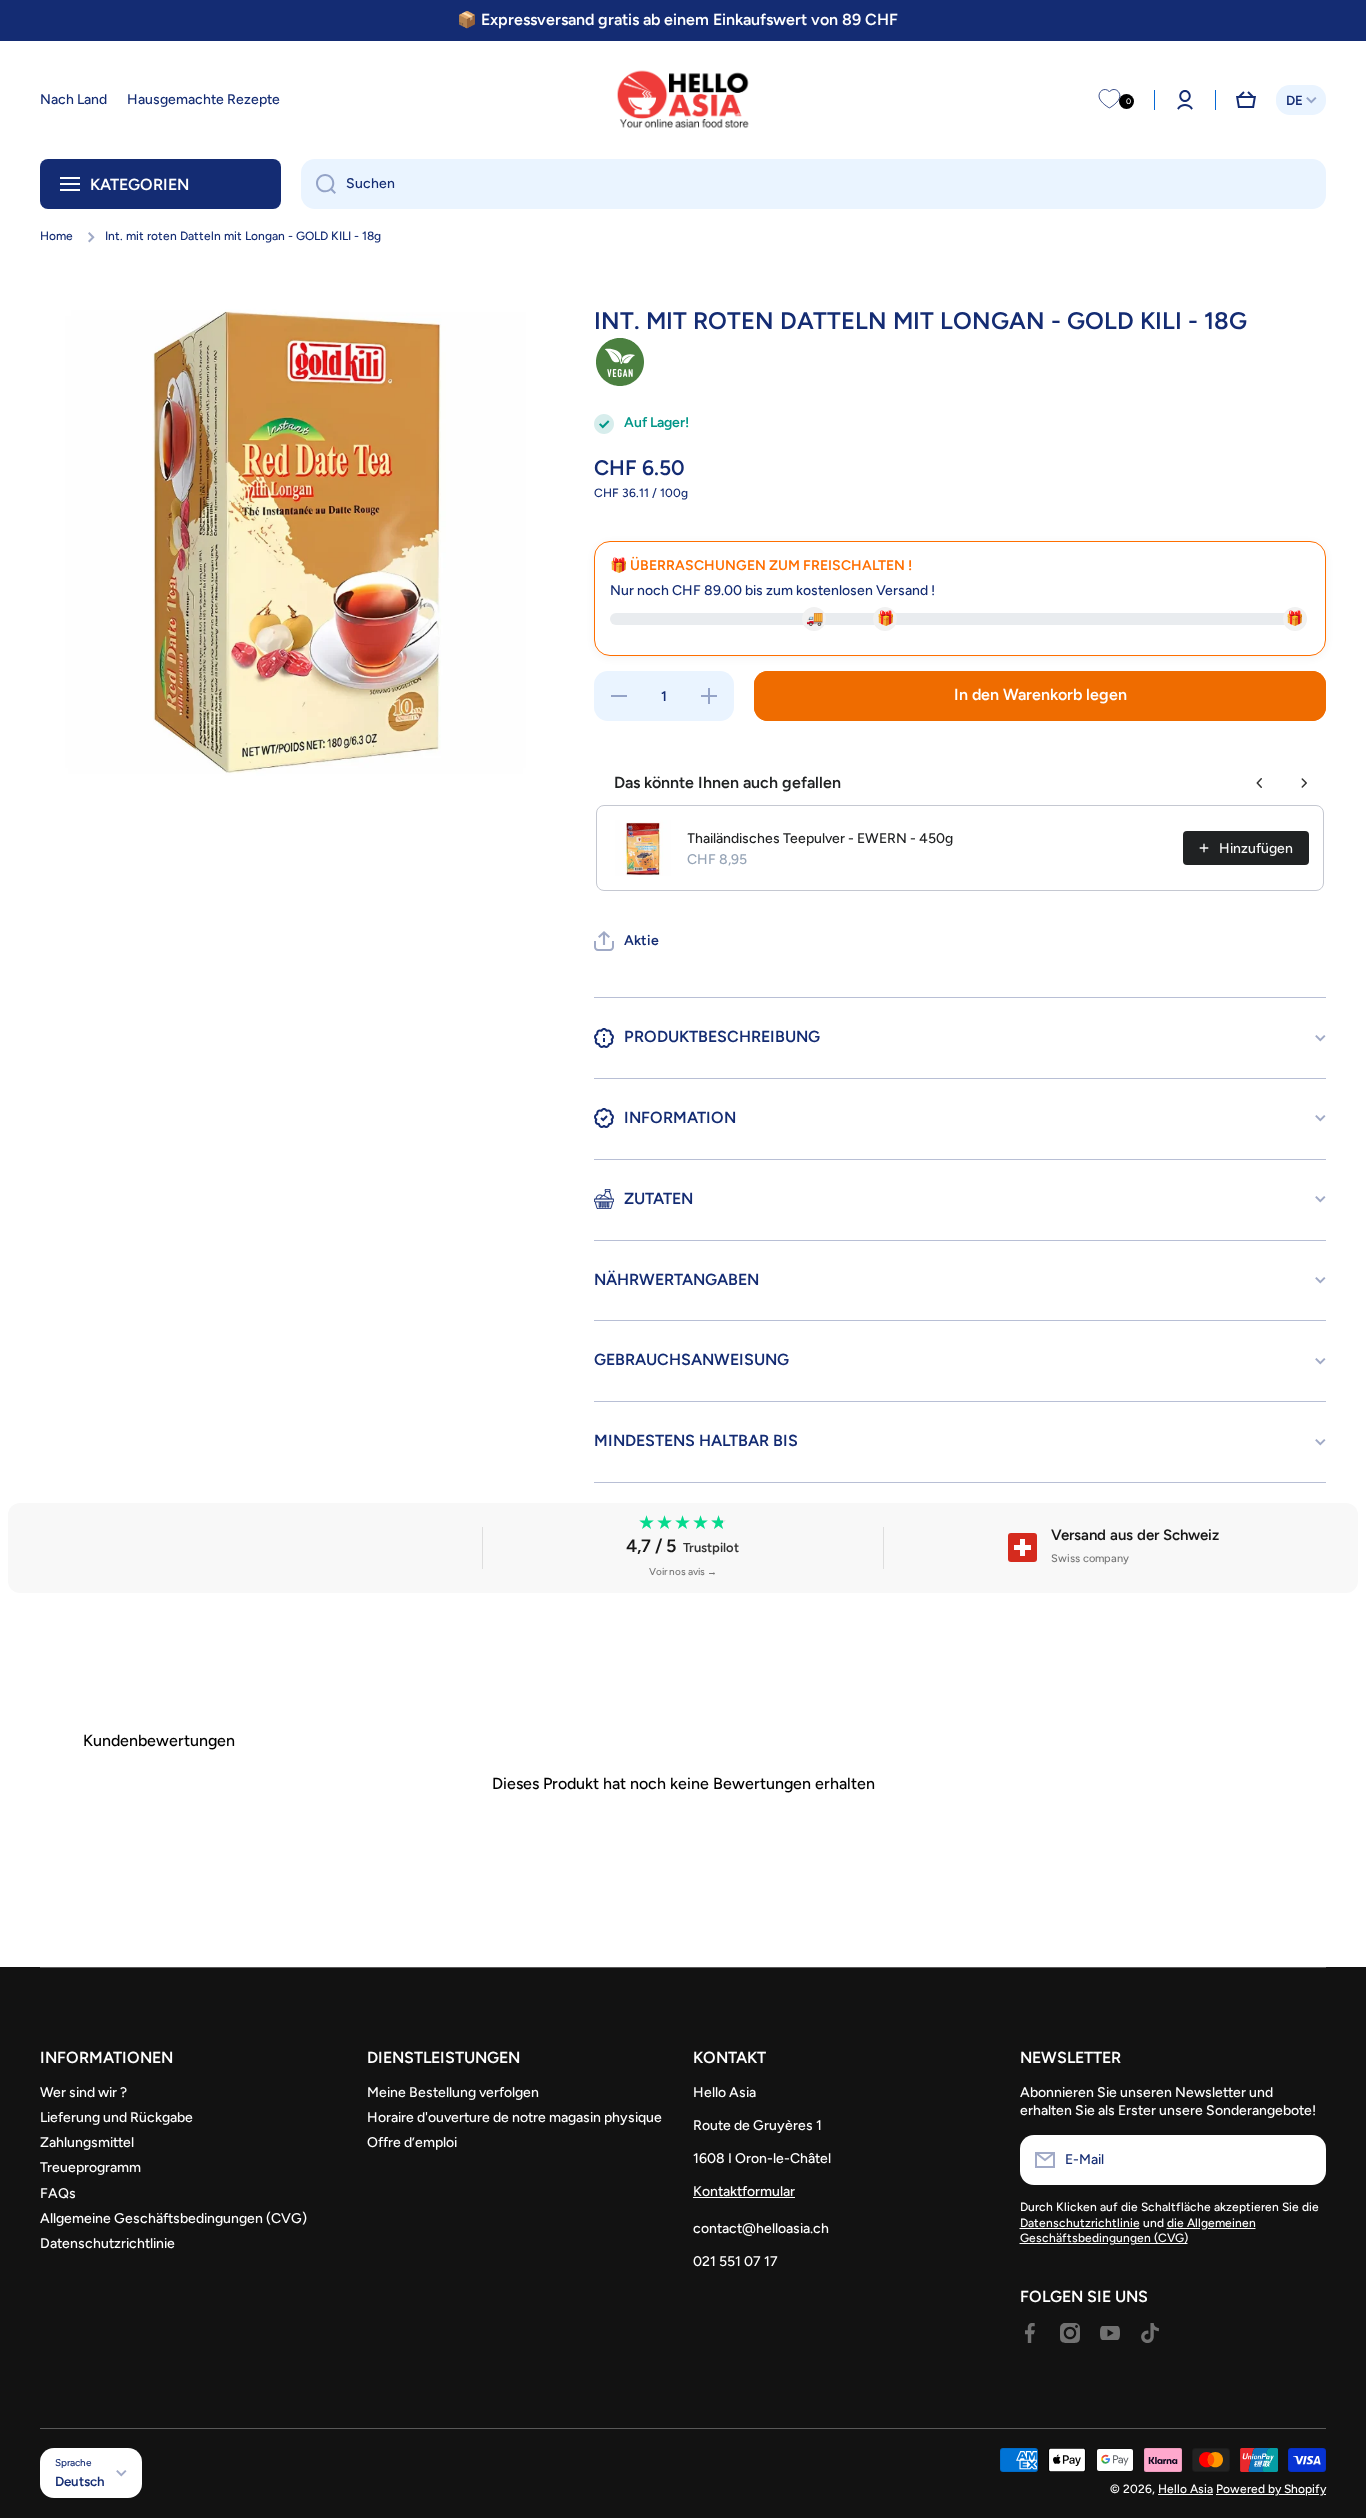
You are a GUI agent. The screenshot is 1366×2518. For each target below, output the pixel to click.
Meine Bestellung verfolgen (453, 2092)
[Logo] (683, 100)
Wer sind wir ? (83, 2092)
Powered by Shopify (1271, 2489)
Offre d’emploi (412, 2142)
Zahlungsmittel (87, 2142)
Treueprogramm (90, 2167)
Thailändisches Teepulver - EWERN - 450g (820, 838)
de (1294, 100)
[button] (1246, 100)
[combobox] (813, 184)
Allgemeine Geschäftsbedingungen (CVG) (173, 2218)
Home (56, 236)
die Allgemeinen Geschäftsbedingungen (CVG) (1138, 2231)
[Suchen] (318, 184)
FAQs (58, 2193)
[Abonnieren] (1301, 2160)
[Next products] (1304, 783)
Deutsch (80, 2481)
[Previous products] (1260, 783)
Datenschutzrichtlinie (107, 2243)
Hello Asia (1185, 2489)
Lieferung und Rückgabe (116, 2117)
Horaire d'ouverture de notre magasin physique (514, 2117)
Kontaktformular (744, 2191)
